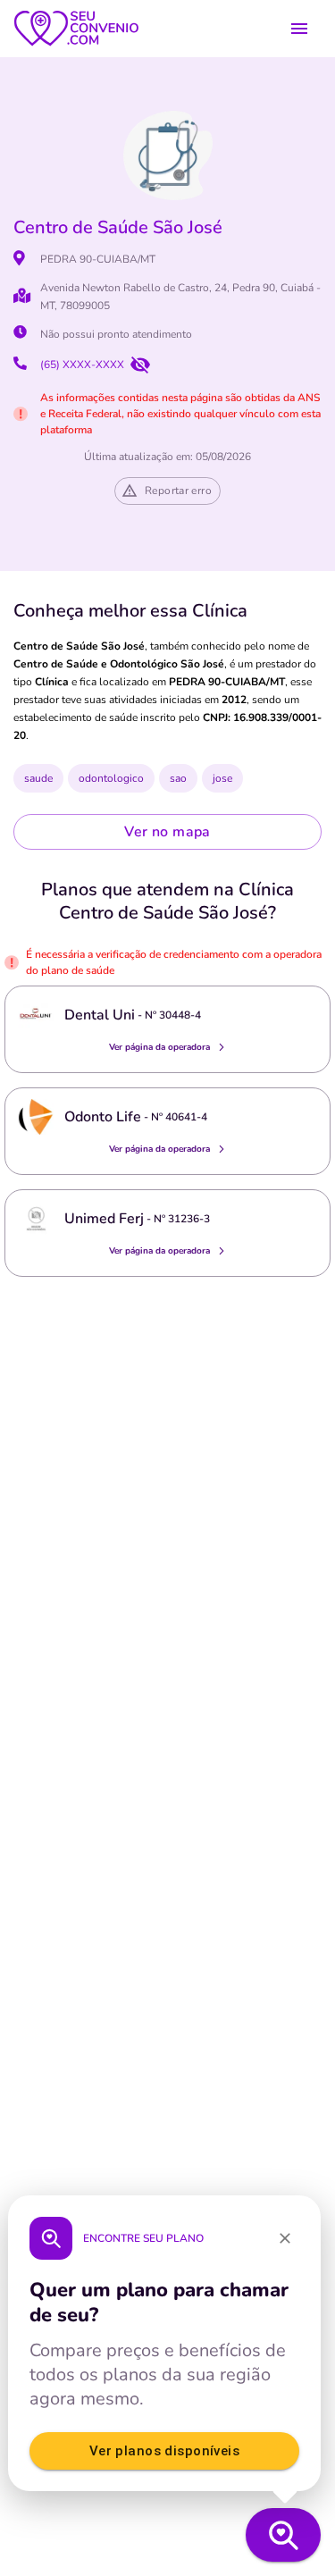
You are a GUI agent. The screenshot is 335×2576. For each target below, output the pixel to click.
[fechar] (285, 2238)
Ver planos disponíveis (164, 2451)
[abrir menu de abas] (299, 29)
